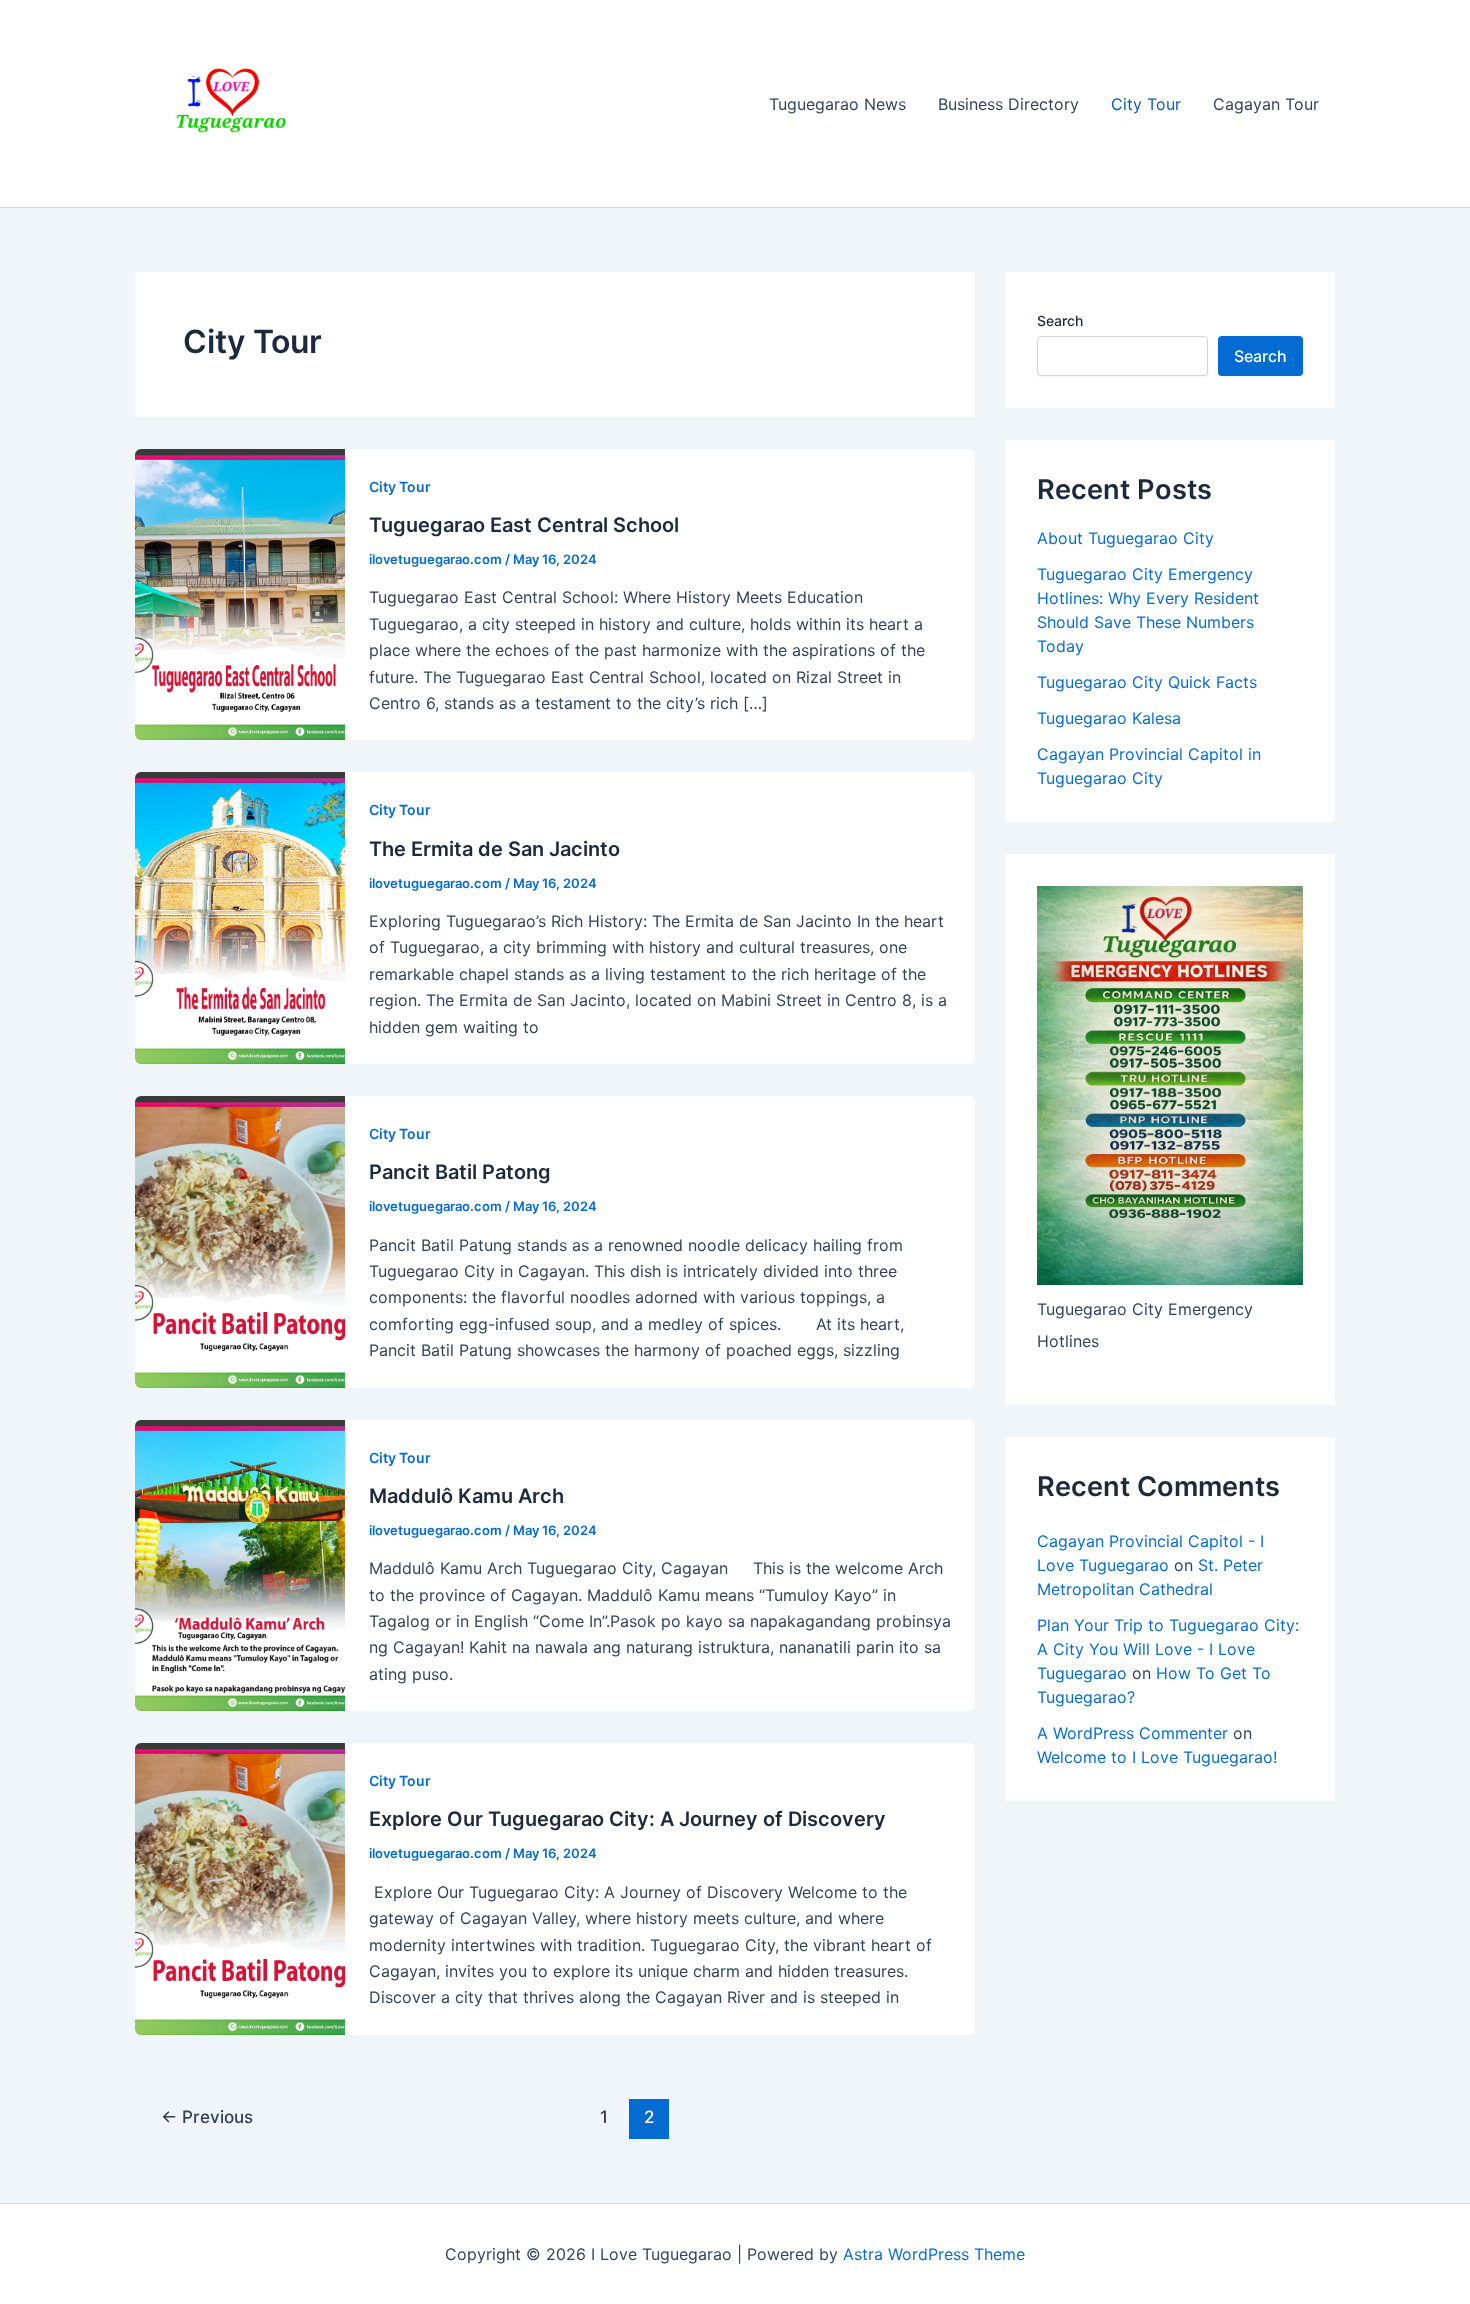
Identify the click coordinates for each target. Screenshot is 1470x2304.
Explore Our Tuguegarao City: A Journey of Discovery (627, 1819)
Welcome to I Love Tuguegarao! (1157, 1757)
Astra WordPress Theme (934, 2254)
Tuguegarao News (837, 104)
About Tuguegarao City (1125, 538)
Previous (207, 2116)
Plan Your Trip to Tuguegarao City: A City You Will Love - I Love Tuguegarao (1168, 1649)
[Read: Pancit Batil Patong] (240, 1240)
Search (1060, 320)
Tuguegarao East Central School (524, 525)
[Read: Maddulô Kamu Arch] (240, 1564)
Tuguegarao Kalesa (1109, 718)
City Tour (1146, 104)
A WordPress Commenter (1132, 1733)
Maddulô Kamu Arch (466, 1496)
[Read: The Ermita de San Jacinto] (240, 917)
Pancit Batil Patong (460, 1172)
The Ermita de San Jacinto (494, 849)
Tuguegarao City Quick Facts (1147, 682)
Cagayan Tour (1266, 104)
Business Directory (1008, 104)
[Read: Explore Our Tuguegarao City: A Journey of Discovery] (240, 1887)
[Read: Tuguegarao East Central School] (240, 593)
